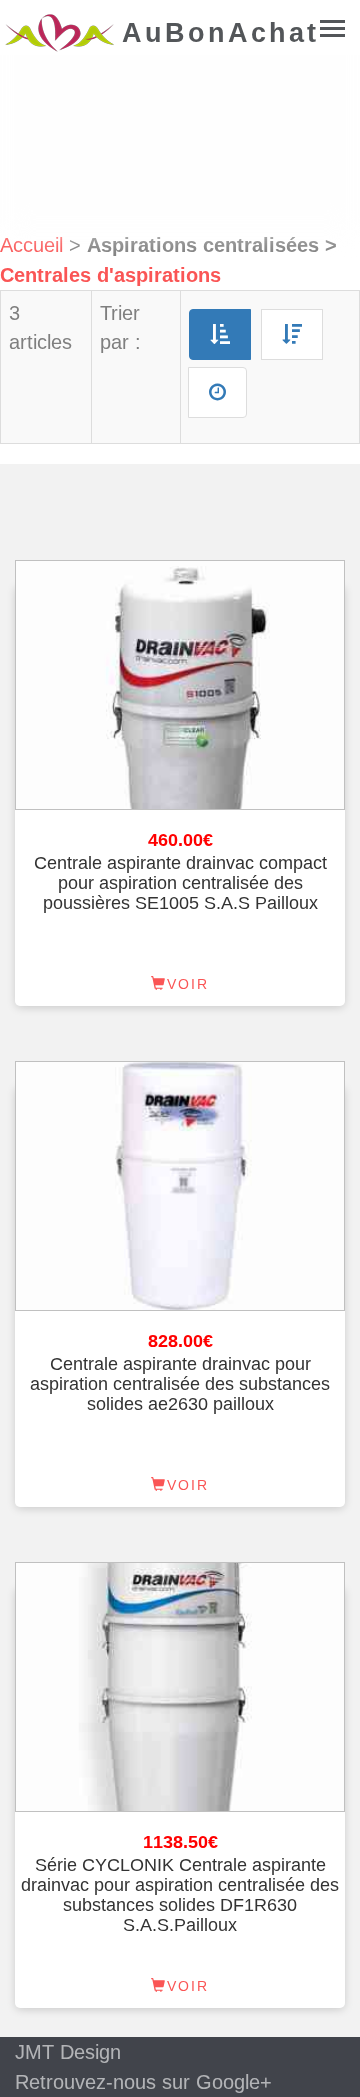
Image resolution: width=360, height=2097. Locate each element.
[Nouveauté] (217, 392)
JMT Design (68, 2052)
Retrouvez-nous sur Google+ (143, 2082)
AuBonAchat (61, 38)
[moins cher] (220, 334)
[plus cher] (292, 334)
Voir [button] (188, 984)
